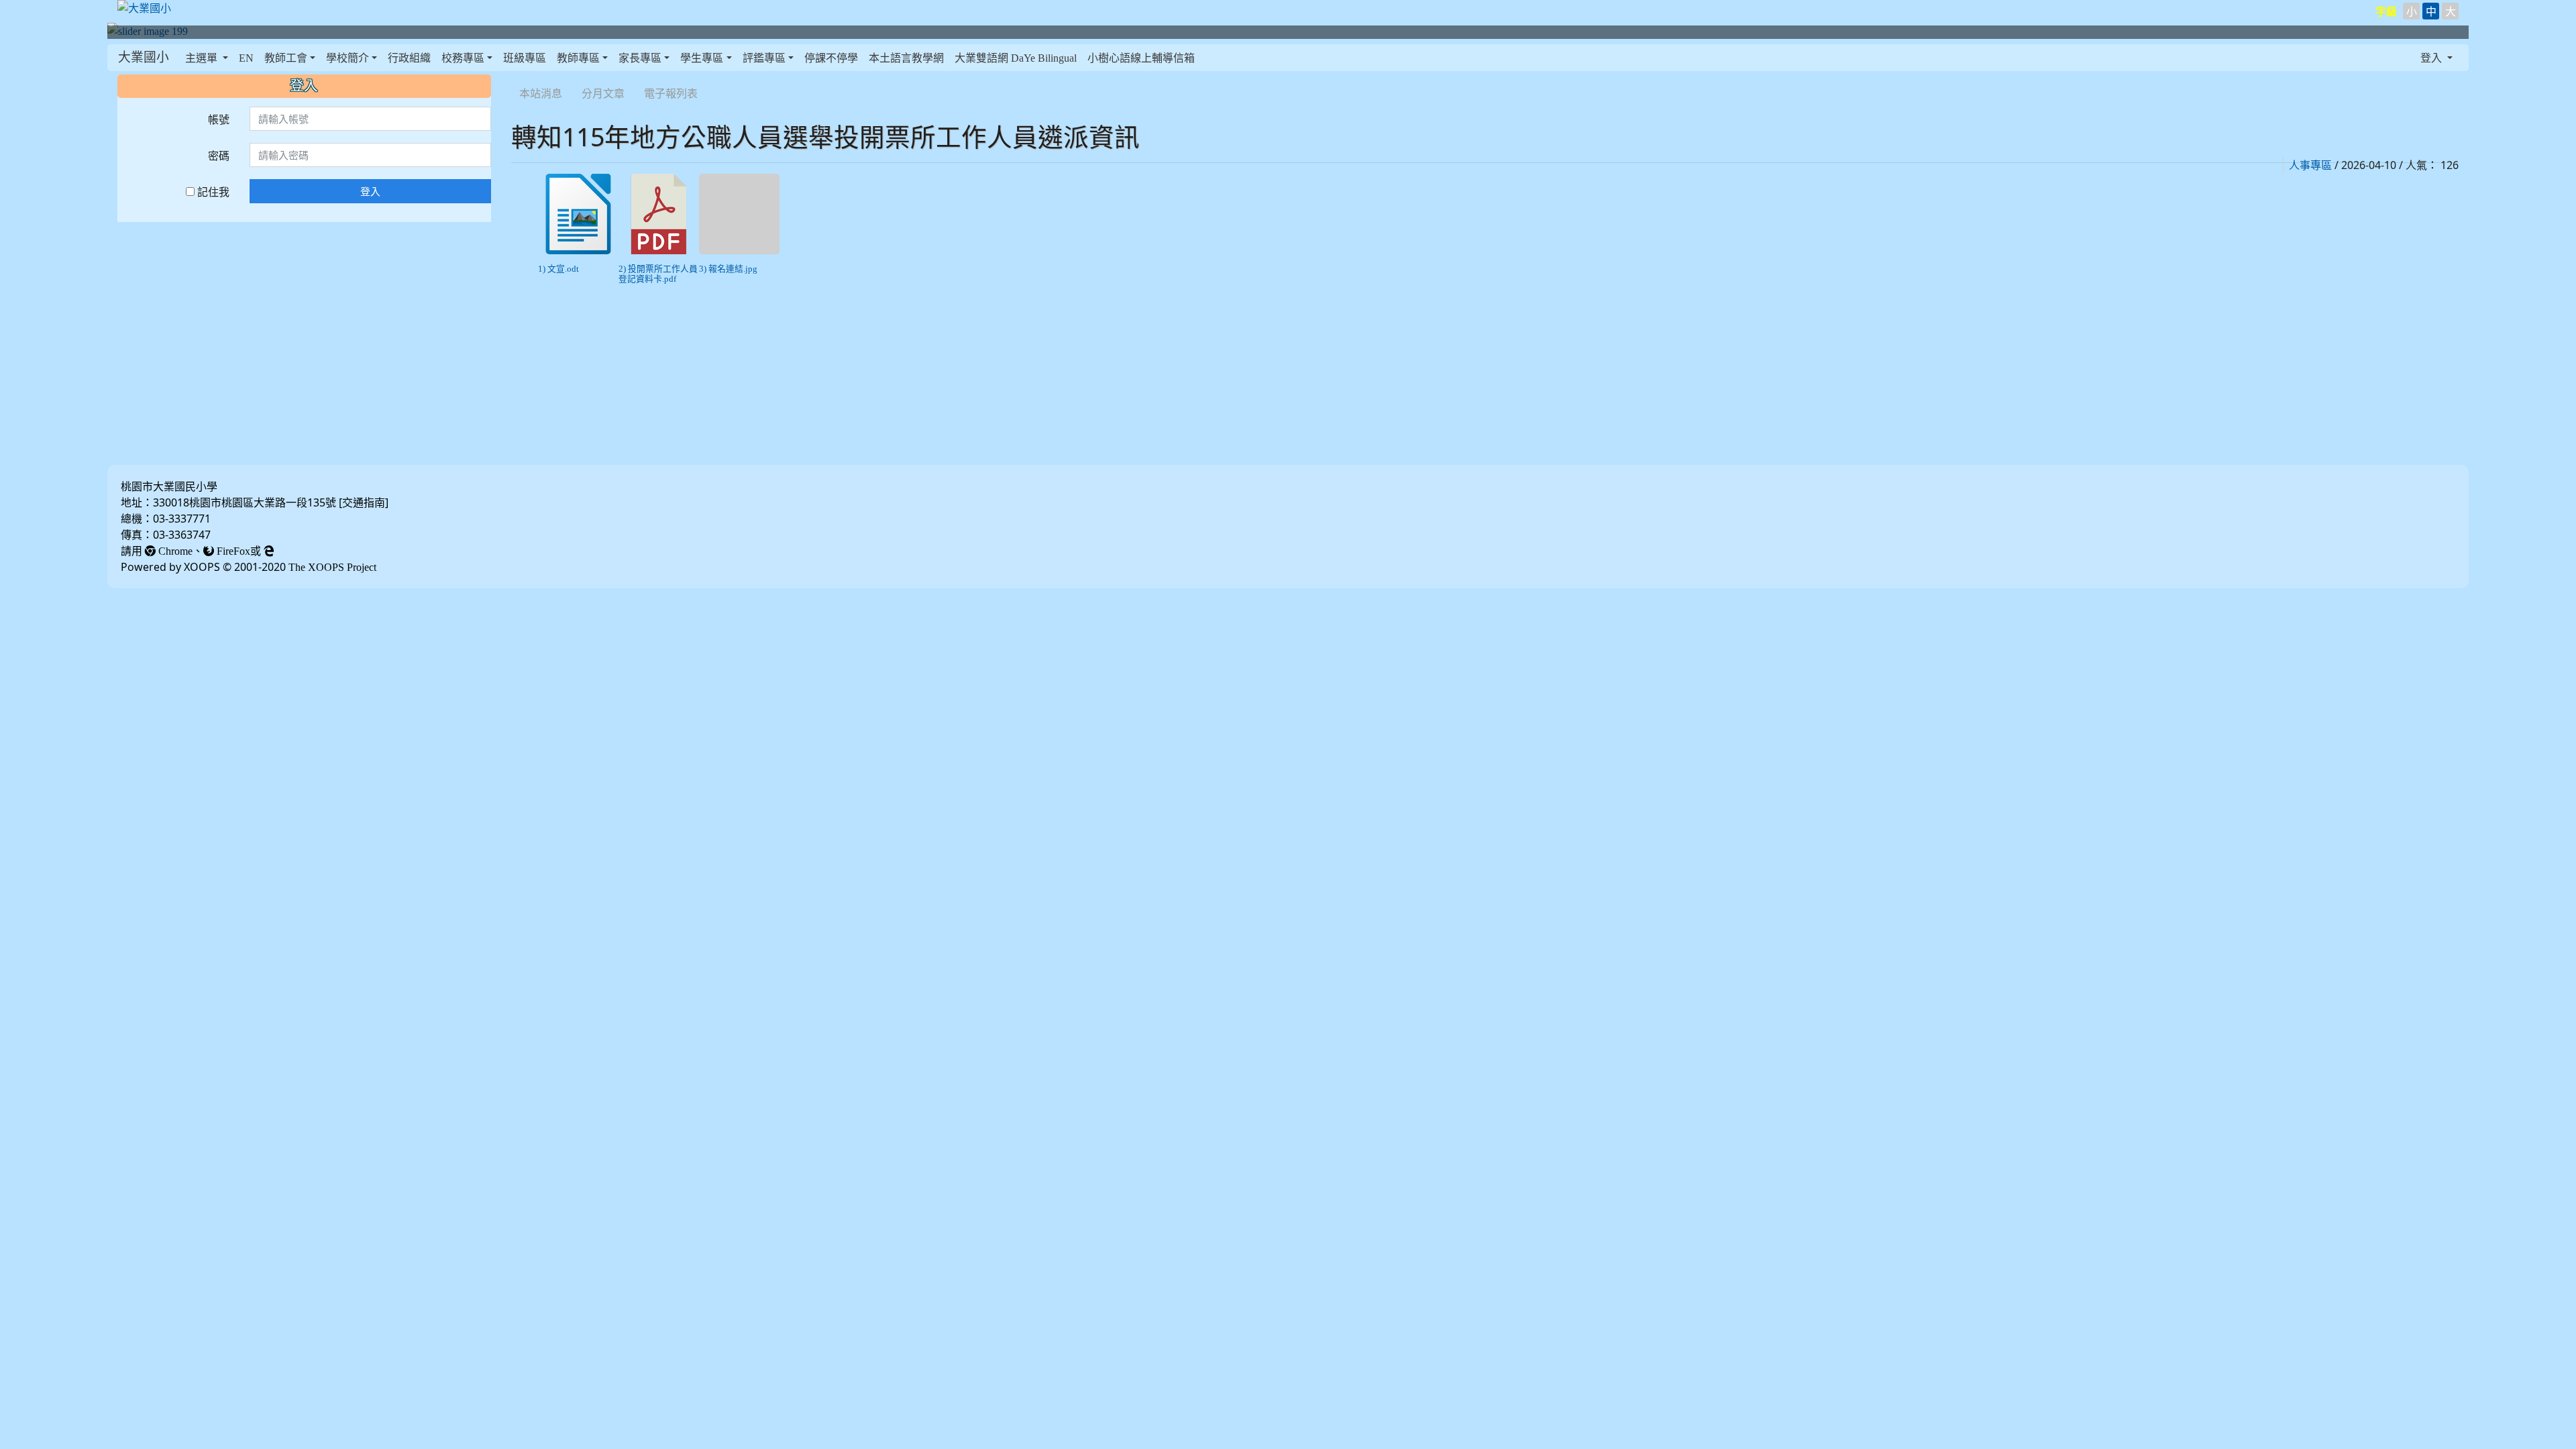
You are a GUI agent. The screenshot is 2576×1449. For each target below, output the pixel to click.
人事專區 (2310, 165)
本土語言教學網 (906, 58)
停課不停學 (831, 58)
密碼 (219, 156)
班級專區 (525, 58)
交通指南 (364, 502)
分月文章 (603, 93)
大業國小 (144, 57)
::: (514, 76)
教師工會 (286, 58)
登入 (370, 191)
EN (246, 58)
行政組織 (409, 58)
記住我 (212, 192)
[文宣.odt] (578, 214)
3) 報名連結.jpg (728, 269)
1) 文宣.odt (558, 269)
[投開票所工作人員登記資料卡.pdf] (659, 214)
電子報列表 (671, 93)
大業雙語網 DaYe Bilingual (1016, 58)
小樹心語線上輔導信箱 (1141, 58)
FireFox (232, 551)
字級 (2386, 11)
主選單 (203, 58)
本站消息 (541, 93)
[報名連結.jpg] (739, 214)
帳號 (219, 119)
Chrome (174, 551)
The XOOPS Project (332, 567)
